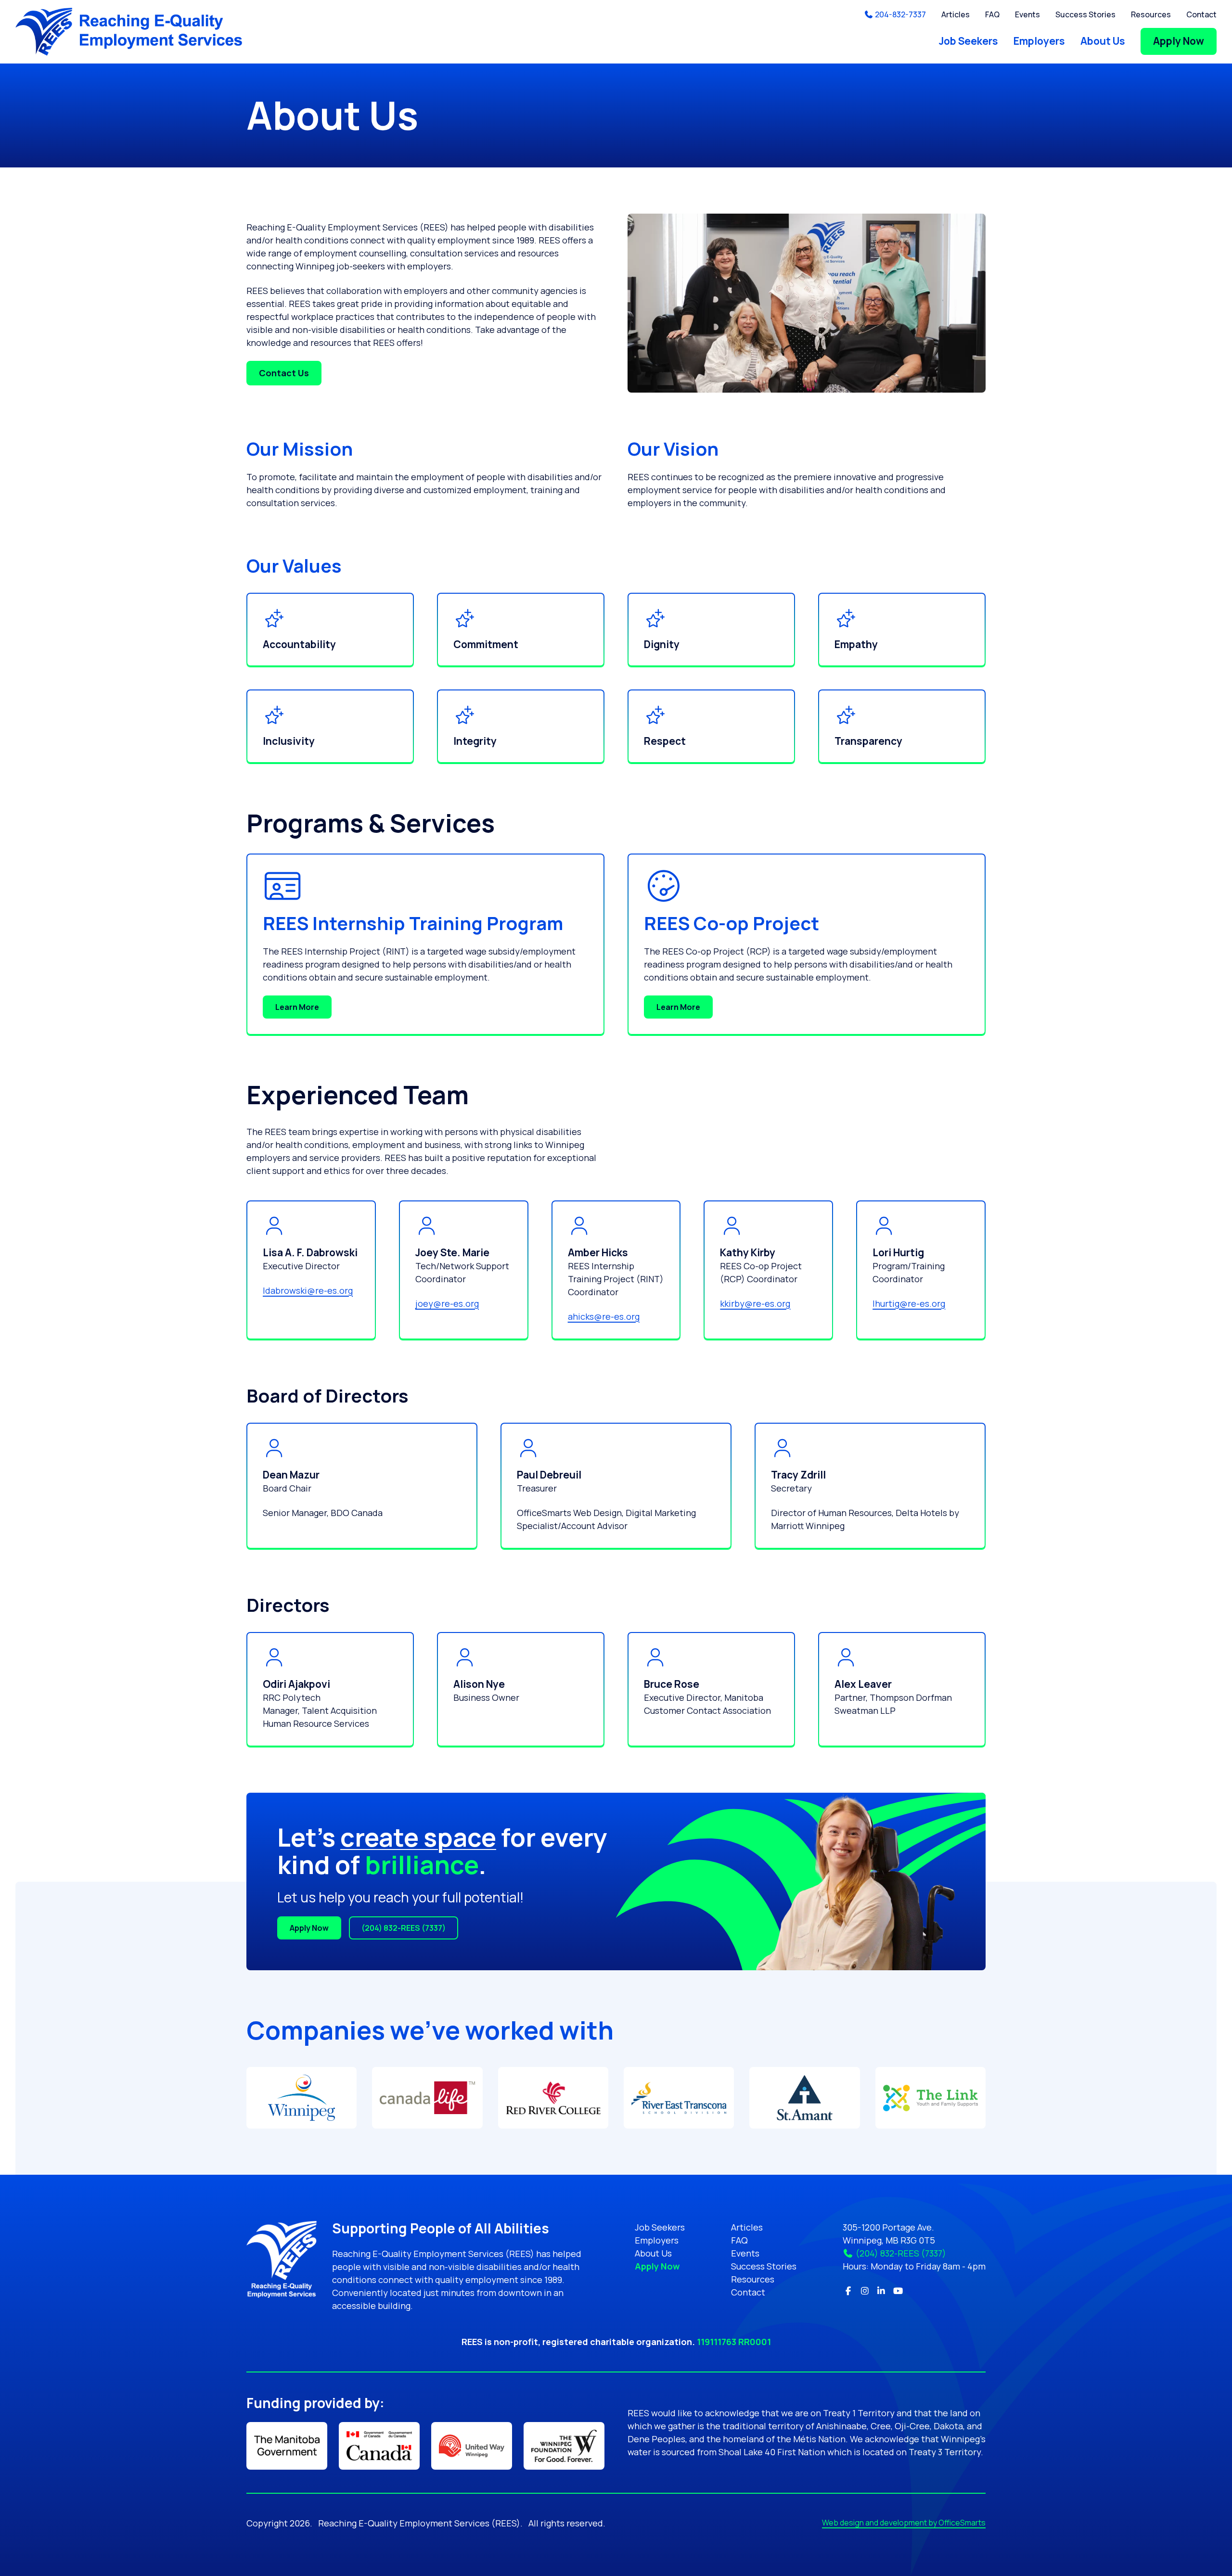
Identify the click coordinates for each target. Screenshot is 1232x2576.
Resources (1151, 14)
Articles (956, 14)
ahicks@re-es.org (604, 1316)
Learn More (297, 1007)
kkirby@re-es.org (755, 1303)
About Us (1103, 41)
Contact (1201, 14)
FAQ (992, 14)
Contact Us (284, 373)
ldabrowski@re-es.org (308, 1290)
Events (1027, 14)
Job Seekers (969, 41)
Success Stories (1085, 14)
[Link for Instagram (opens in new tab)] (865, 2291)
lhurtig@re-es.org (909, 1303)
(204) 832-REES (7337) (404, 1928)
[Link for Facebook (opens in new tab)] (848, 2291)
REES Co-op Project (731, 923)
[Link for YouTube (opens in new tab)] (898, 2291)
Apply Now (1179, 41)
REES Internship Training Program (413, 923)
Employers (1039, 41)
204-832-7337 (900, 14)
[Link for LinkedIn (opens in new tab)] (881, 2291)
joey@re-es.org (447, 1303)
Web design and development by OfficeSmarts (904, 2523)
